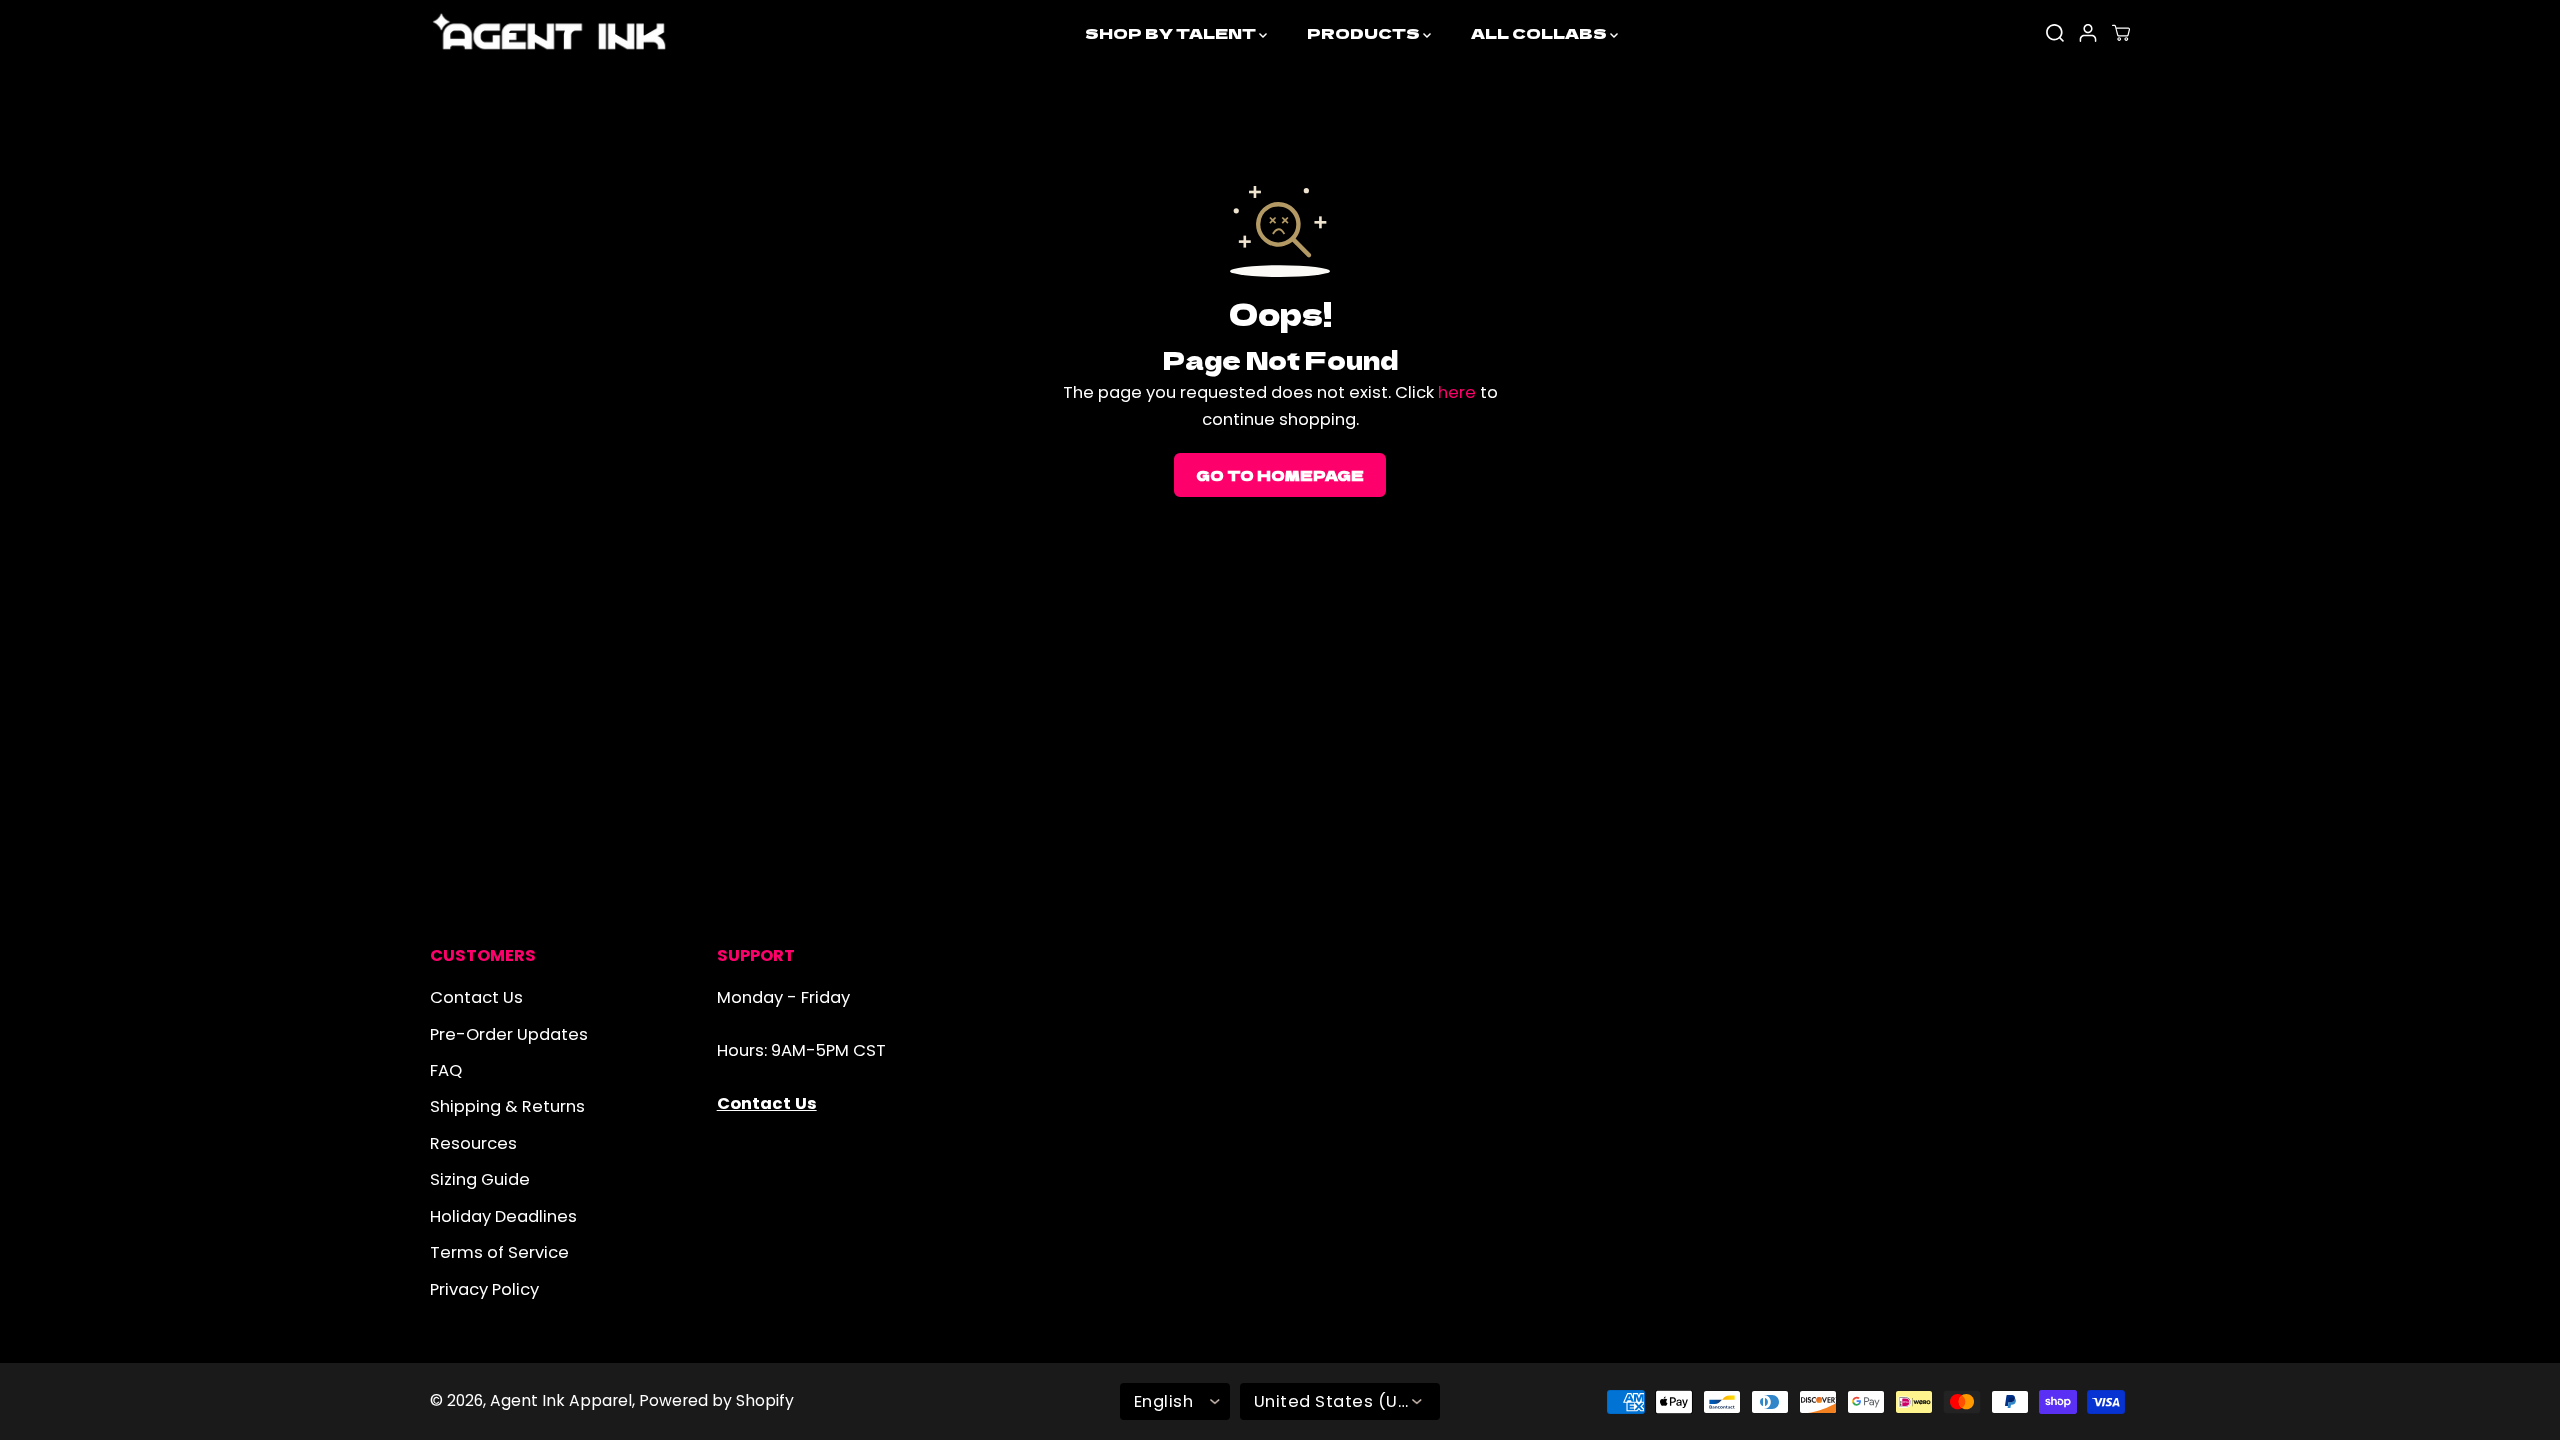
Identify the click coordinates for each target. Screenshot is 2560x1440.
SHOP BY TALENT (1172, 32)
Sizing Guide (480, 1179)
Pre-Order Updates (509, 1034)
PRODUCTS (1365, 32)
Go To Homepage (1280, 475)
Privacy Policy (484, 1289)
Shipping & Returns (507, 1106)
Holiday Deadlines (503, 1216)
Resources (473, 1143)
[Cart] (2121, 33)
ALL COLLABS (1540, 32)
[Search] (2055, 33)
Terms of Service (499, 1252)
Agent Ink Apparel (561, 1400)
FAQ (446, 1070)
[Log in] (2088, 33)
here (1457, 392)
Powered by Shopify (716, 1400)
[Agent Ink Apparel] (550, 33)
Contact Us (476, 997)
